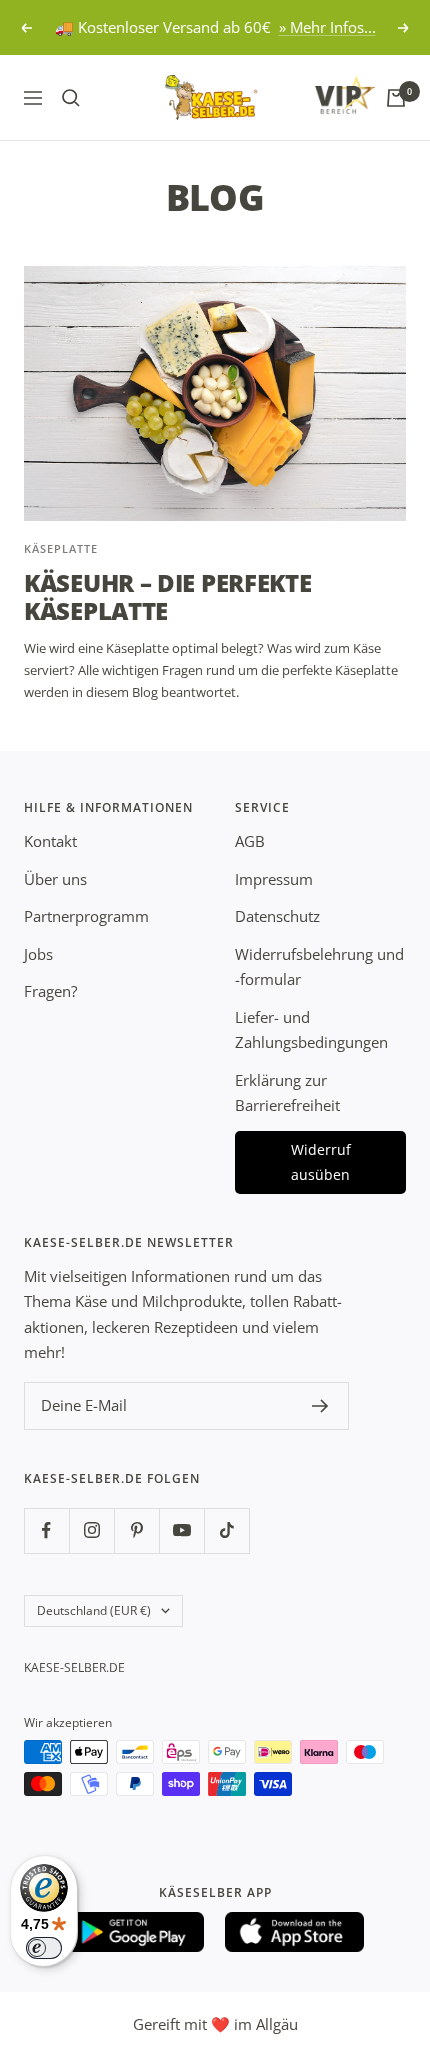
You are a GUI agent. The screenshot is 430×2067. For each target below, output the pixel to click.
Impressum (274, 879)
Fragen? (50, 991)
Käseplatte (61, 548)
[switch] (44, 1948)
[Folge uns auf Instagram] (91, 1530)
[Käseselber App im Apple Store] (295, 1932)
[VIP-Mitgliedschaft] (326, 94)
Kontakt (50, 841)
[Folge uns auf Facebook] (46, 1530)
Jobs (38, 954)
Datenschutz (277, 916)
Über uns (55, 879)
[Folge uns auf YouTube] (181, 1530)
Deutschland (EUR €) (94, 1610)
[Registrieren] (320, 1406)
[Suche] (71, 98)
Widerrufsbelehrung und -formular (319, 967)
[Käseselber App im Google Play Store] (135, 1932)
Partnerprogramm (86, 916)
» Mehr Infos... (327, 27)
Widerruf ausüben (321, 1162)
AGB (250, 841)
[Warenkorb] (396, 98)
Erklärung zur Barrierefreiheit (287, 1093)
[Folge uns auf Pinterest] (136, 1530)
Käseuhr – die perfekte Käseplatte (167, 596)
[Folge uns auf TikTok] (226, 1530)
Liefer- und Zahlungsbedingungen (311, 1030)
